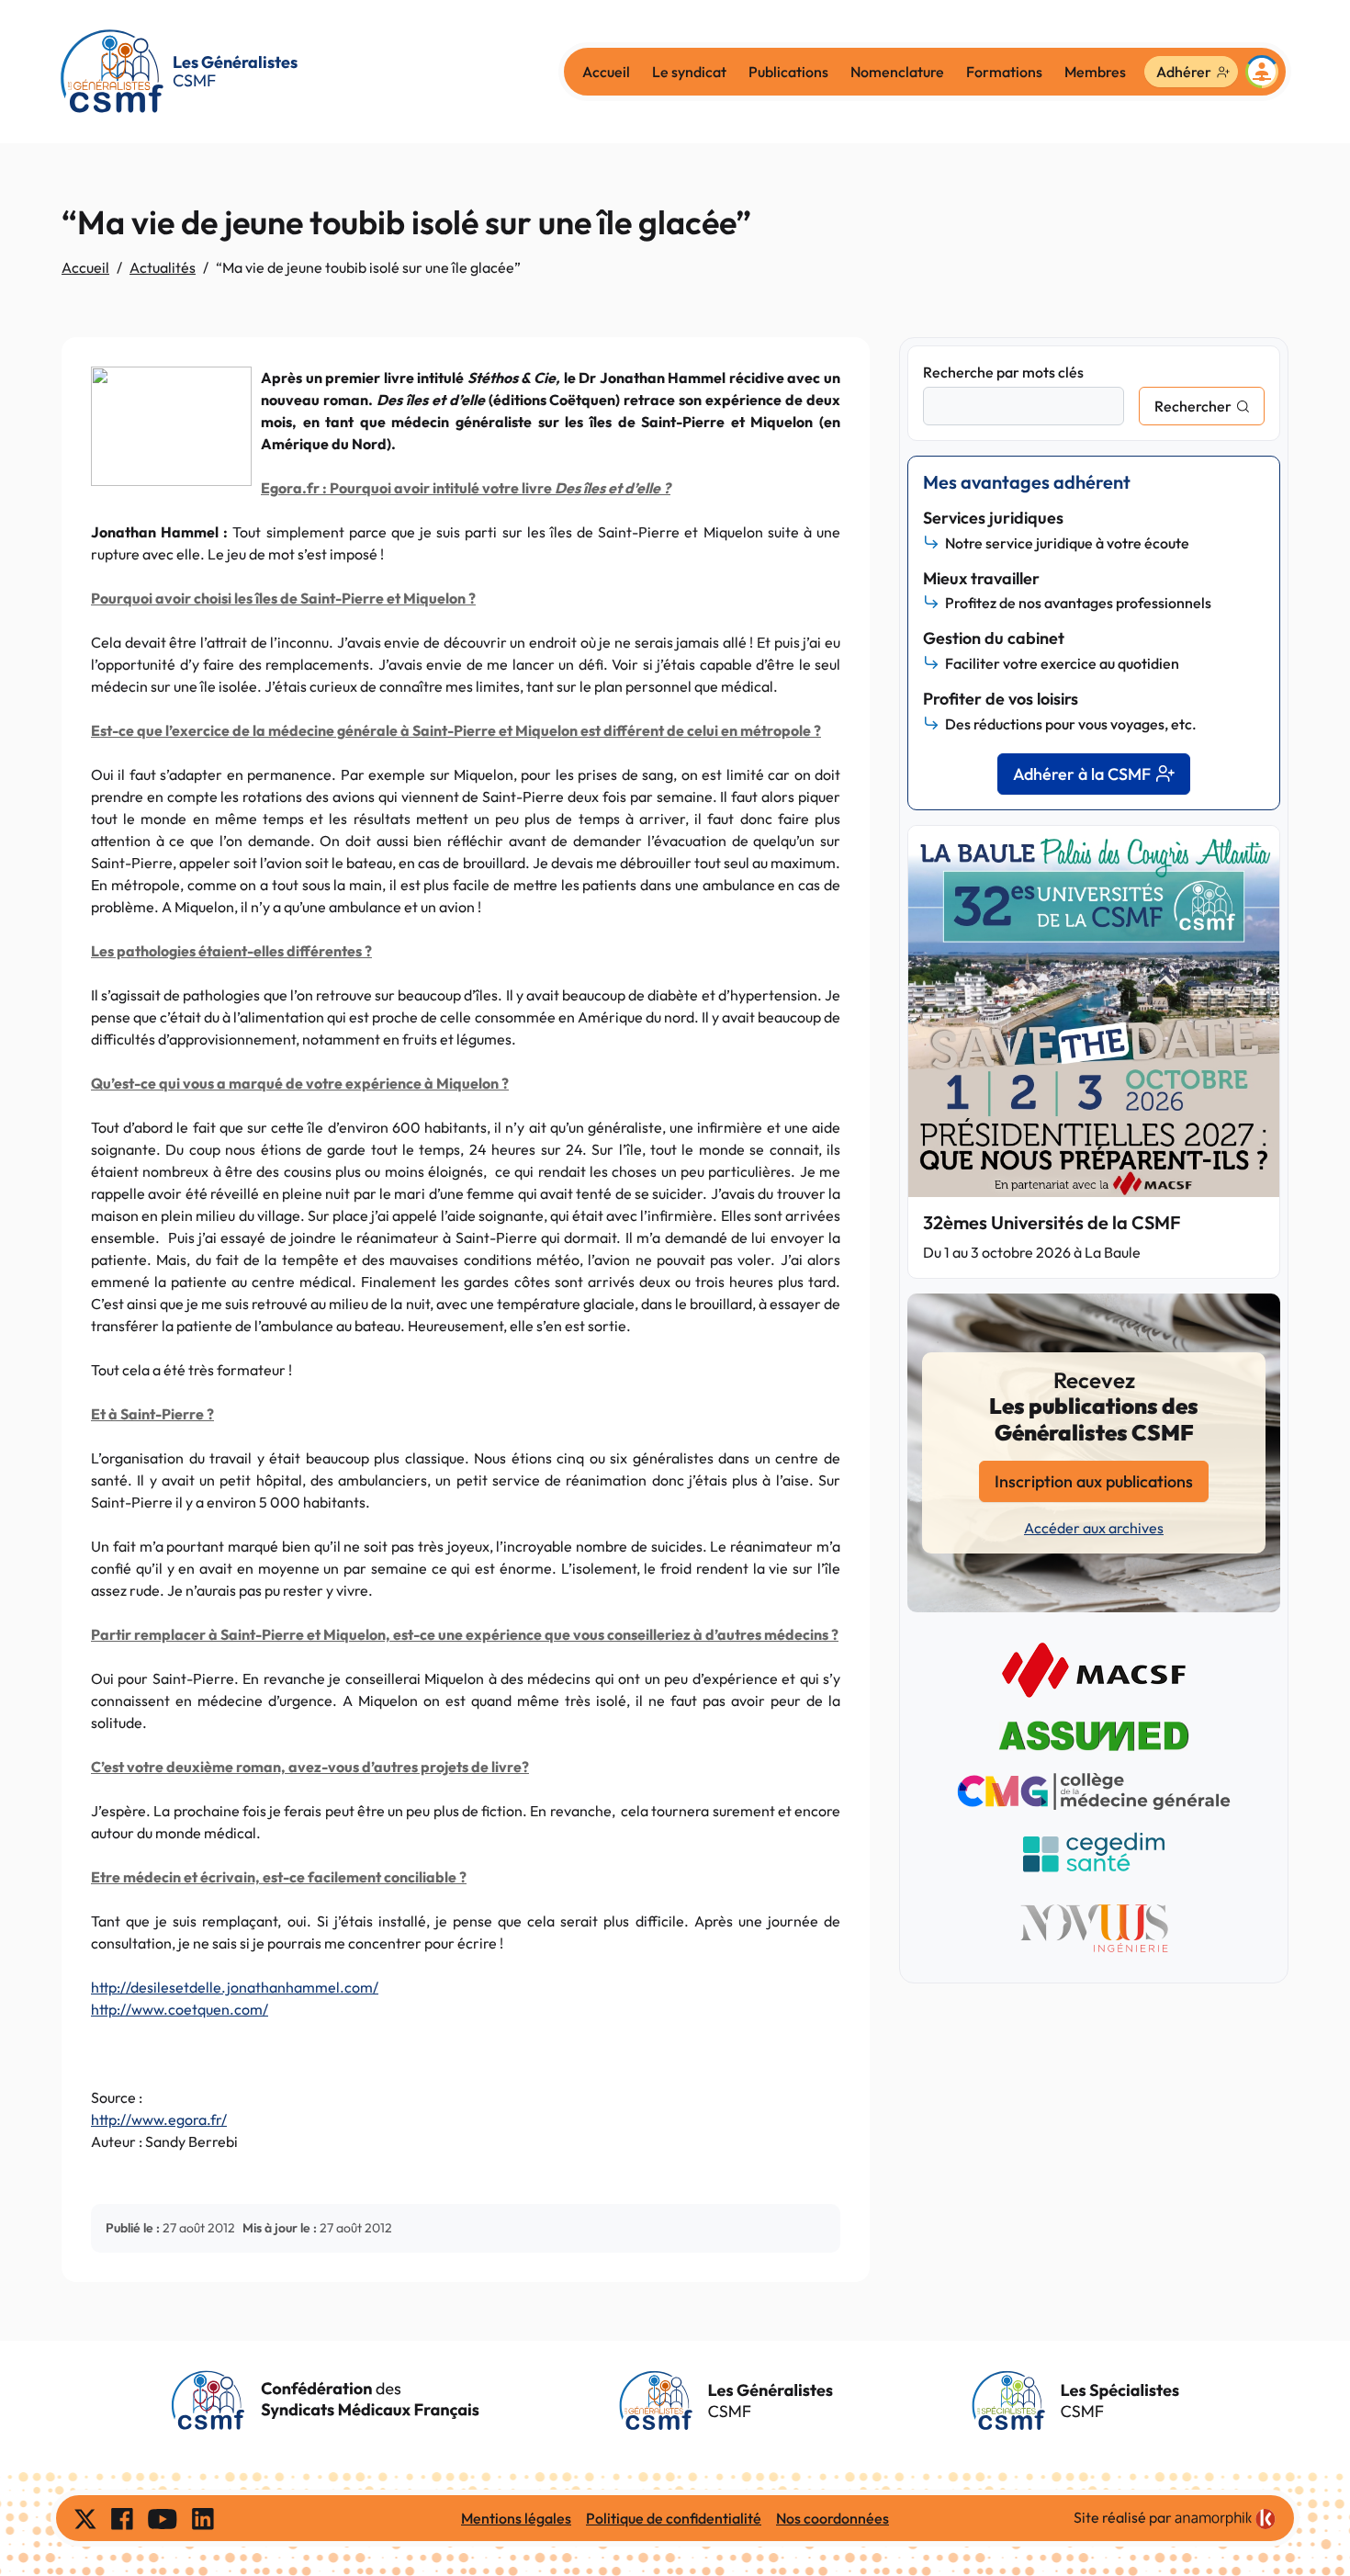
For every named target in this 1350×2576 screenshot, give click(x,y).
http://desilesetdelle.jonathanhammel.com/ (235, 1987)
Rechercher (1193, 406)
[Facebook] (122, 2518)
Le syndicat (689, 72)
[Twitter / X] (85, 2518)
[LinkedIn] (203, 2518)
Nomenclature (897, 72)
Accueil (606, 72)
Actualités (163, 267)
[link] (1225, 2519)
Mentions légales (516, 2518)
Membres (1095, 72)
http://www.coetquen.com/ (180, 2009)
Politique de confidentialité (674, 2518)
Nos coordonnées (832, 2518)
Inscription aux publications (1094, 1481)
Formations (1004, 72)
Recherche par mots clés (1003, 372)
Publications (788, 72)
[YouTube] (163, 2518)
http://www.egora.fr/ (159, 2119)
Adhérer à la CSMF (1082, 774)
